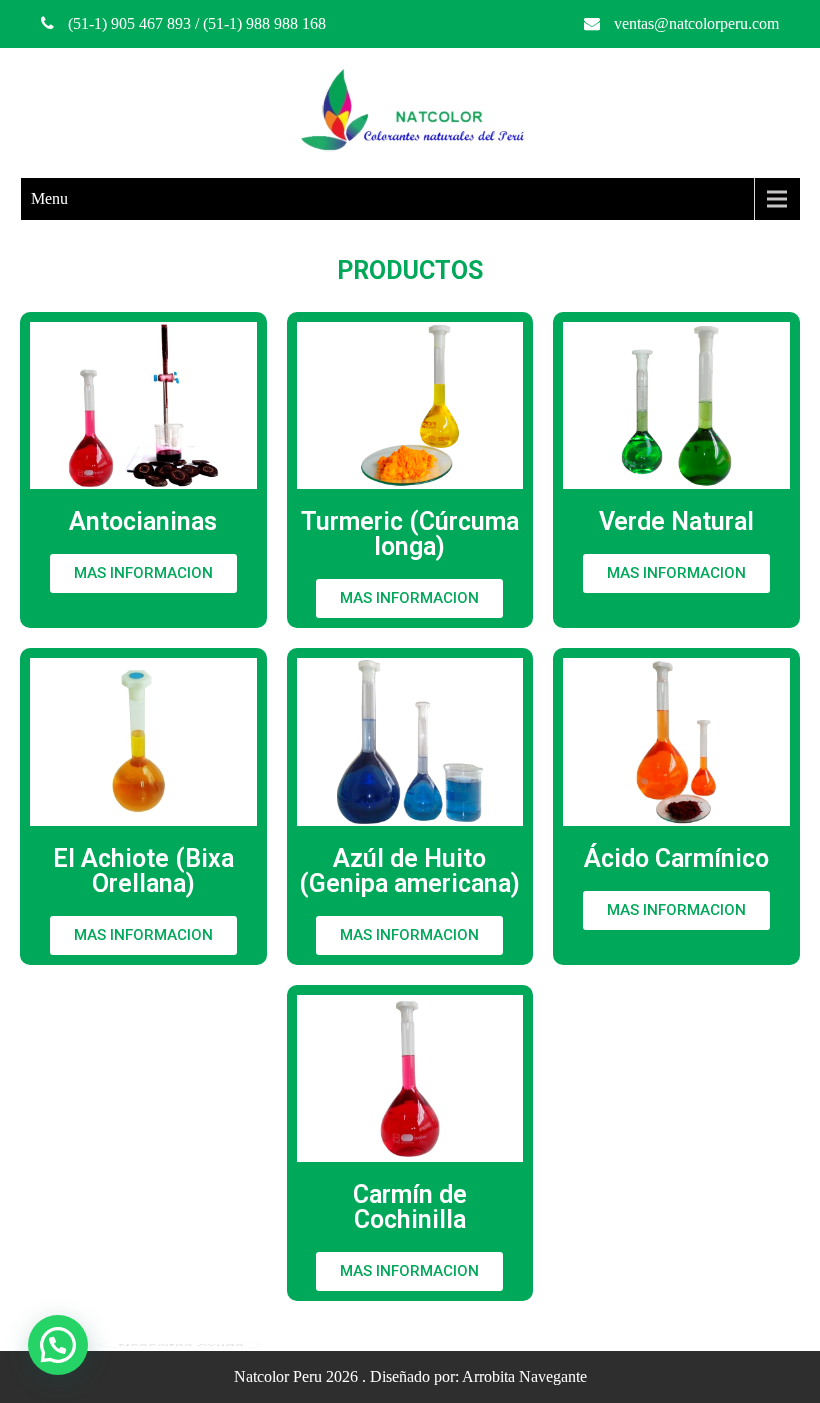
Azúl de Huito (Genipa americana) (409, 871)
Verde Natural (676, 521)
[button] (143, 573)
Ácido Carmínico (676, 858)
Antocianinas (143, 521)
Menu (49, 198)
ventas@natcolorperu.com (696, 23)
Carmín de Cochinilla (410, 1207)
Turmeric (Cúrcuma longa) (410, 534)
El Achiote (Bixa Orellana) (143, 871)
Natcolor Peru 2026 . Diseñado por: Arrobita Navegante (410, 1376)
